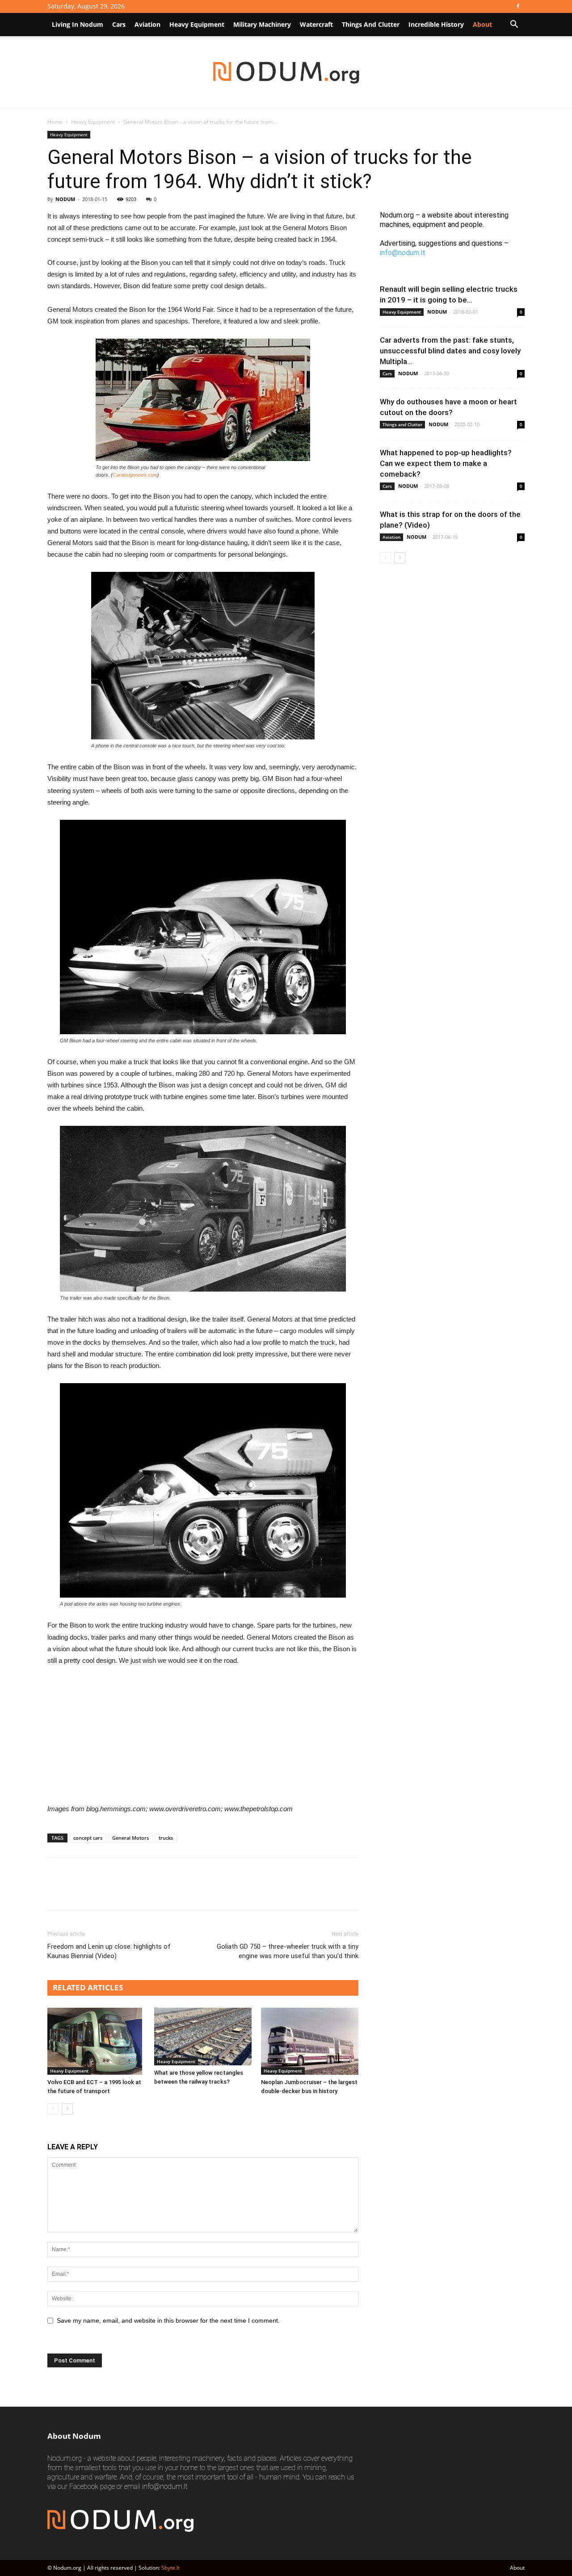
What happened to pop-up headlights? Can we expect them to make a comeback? (446, 463)
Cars (119, 24)
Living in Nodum (78, 24)
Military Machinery (262, 24)
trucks (166, 1838)
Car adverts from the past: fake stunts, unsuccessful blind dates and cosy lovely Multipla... (450, 351)
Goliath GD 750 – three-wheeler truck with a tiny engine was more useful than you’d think (288, 1951)
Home (55, 122)
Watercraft (316, 24)
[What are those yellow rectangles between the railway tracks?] (203, 2037)
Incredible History (436, 24)
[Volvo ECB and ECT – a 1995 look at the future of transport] (96, 2041)
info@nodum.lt (403, 253)
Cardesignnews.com (135, 475)
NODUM (65, 199)
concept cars (88, 1838)
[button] (514, 25)
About (517, 2568)
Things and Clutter (371, 24)
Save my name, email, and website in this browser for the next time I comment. (168, 2320)
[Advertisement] (203, 1729)
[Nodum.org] (286, 73)
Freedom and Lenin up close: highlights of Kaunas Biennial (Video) (109, 1951)
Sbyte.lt (170, 2568)
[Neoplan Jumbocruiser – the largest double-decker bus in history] (310, 2041)
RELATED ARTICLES (88, 1987)
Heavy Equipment (197, 24)
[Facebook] (518, 6)
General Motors (130, 1838)
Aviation (147, 24)
